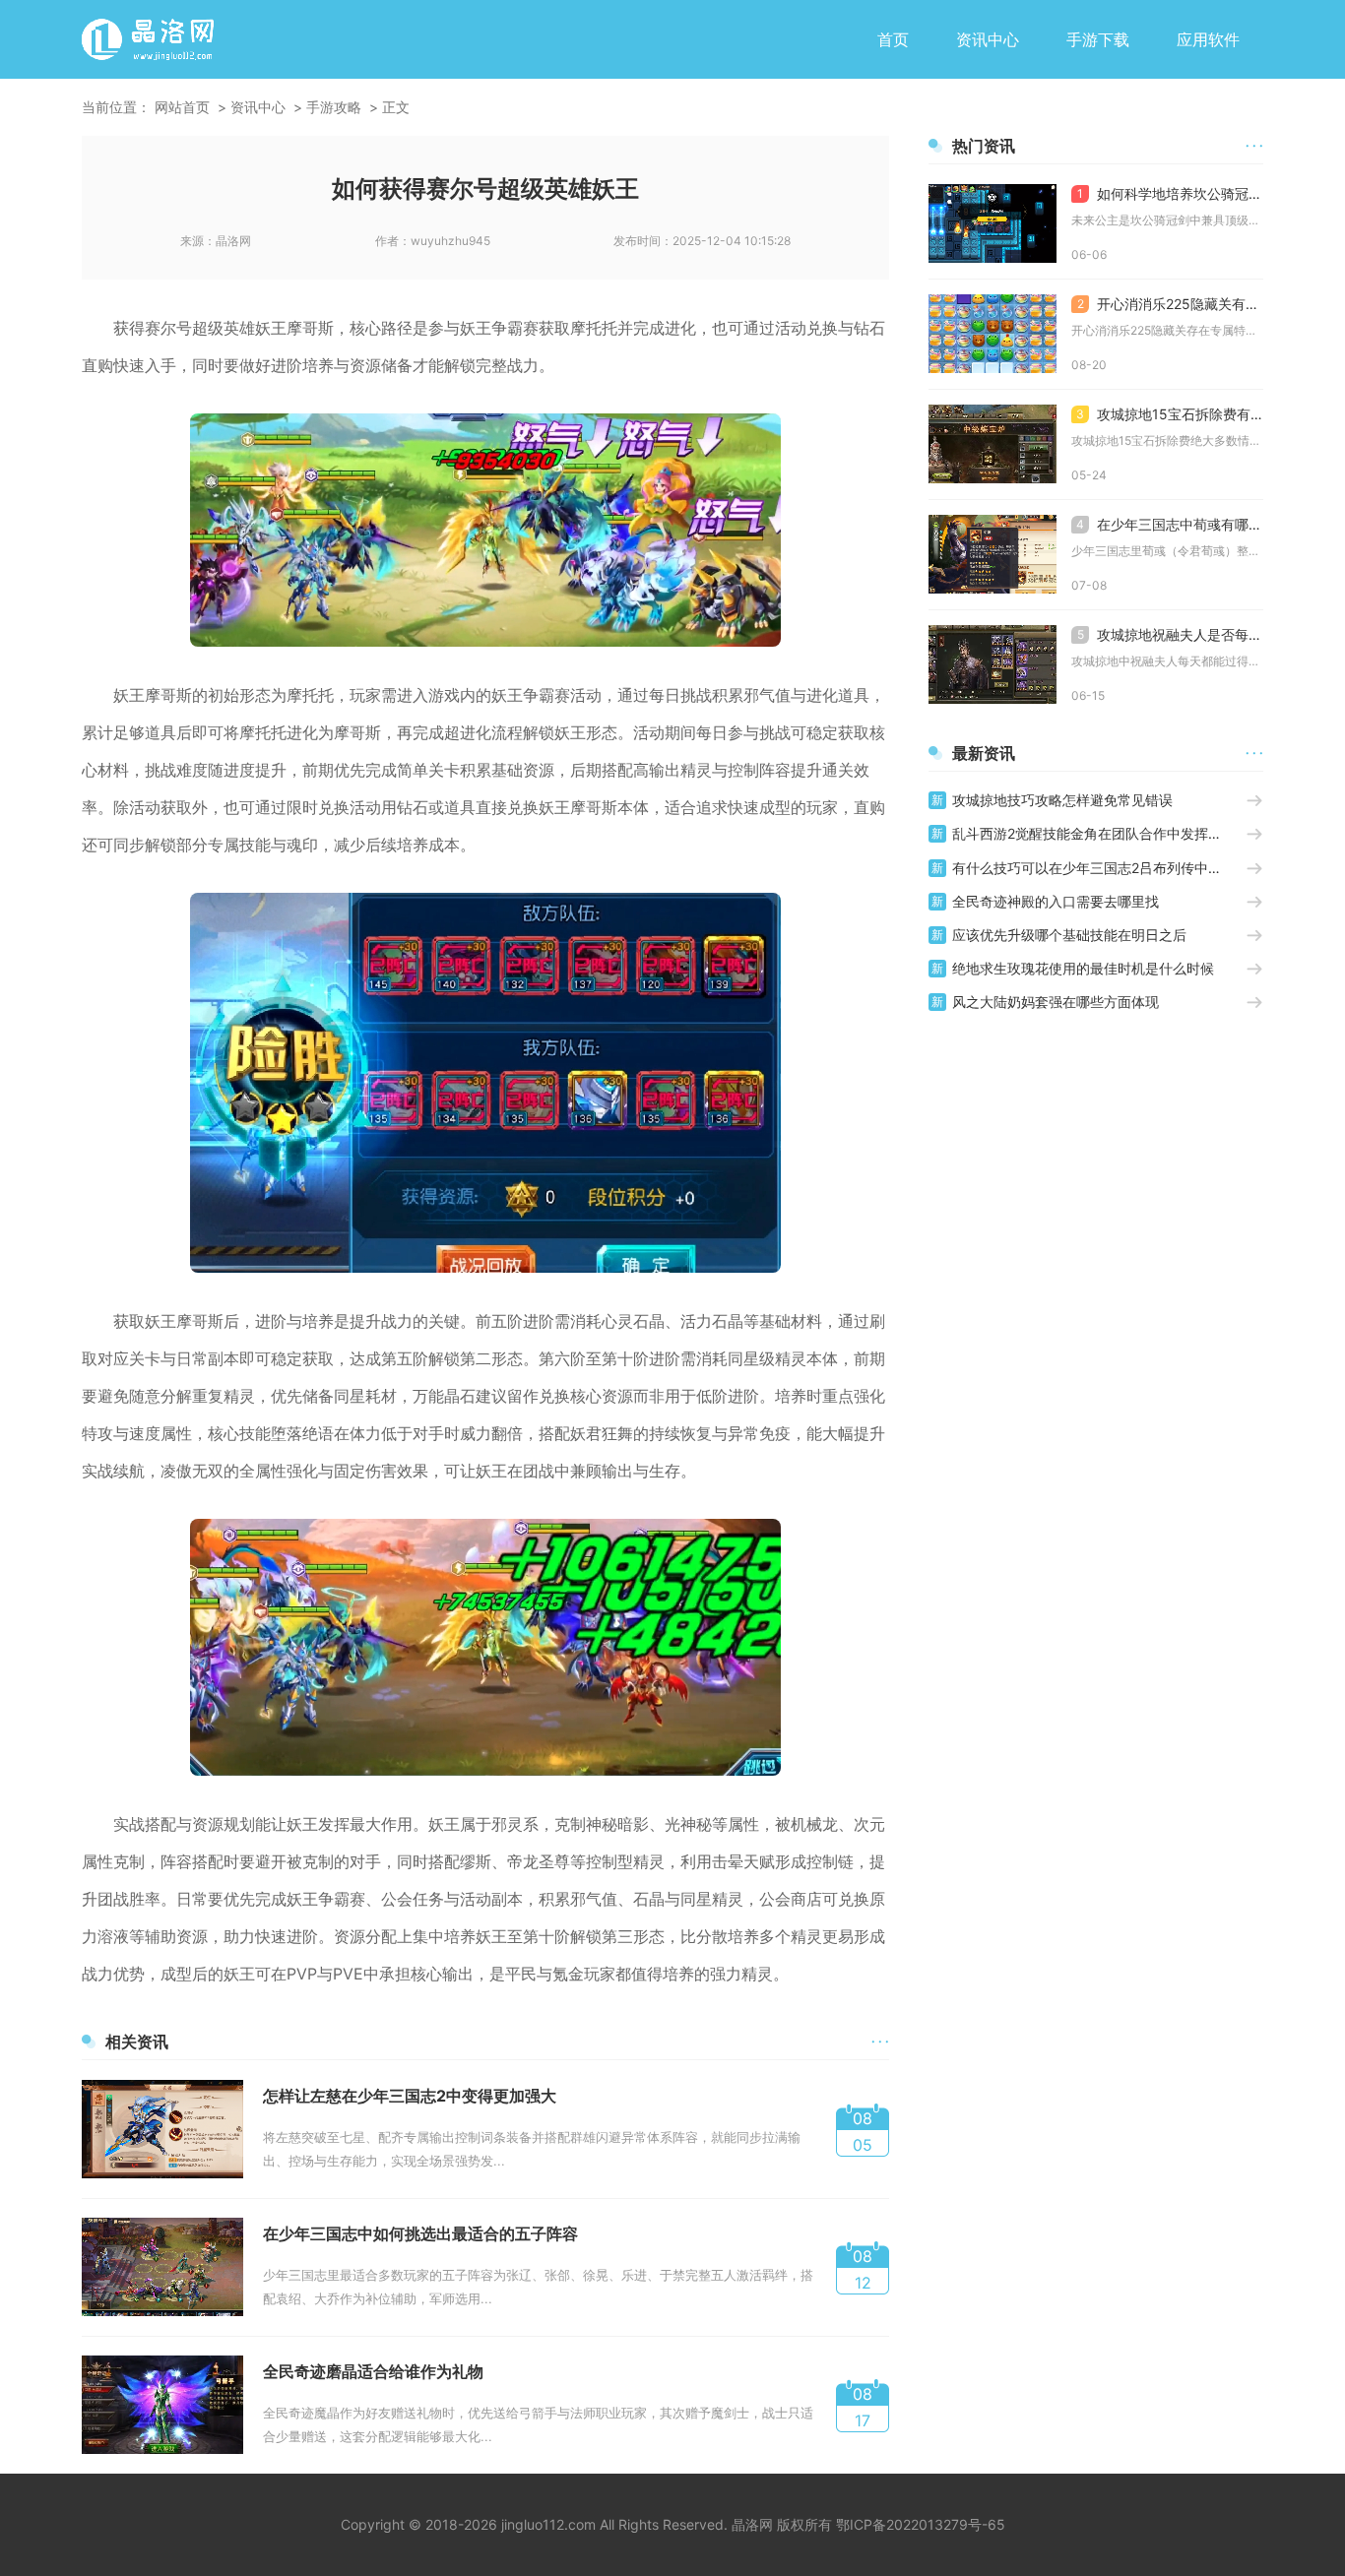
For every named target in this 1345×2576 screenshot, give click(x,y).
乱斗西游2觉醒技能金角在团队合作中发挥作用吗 (1099, 833)
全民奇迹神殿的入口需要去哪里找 (1056, 901)
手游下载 (1098, 39)
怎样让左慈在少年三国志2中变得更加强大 (410, 2096)
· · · (880, 2041)
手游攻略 (334, 107)
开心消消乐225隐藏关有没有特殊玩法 (1170, 304)
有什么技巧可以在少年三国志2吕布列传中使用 (1094, 868)
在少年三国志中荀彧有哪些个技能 (1170, 524)
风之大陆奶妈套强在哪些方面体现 (1056, 1002)
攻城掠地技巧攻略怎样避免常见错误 (1062, 800)
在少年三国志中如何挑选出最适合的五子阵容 (420, 2233)
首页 (893, 39)
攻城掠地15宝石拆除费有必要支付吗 (1170, 414)
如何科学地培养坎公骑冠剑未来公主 (1170, 193)
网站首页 (182, 107)
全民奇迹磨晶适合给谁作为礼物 (373, 2371)
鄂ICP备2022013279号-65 (921, 2524)
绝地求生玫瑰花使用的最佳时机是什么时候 (1083, 968)
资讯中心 (988, 39)
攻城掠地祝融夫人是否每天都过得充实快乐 (1170, 634)
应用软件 (1208, 39)
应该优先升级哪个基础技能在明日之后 (1069, 935)
